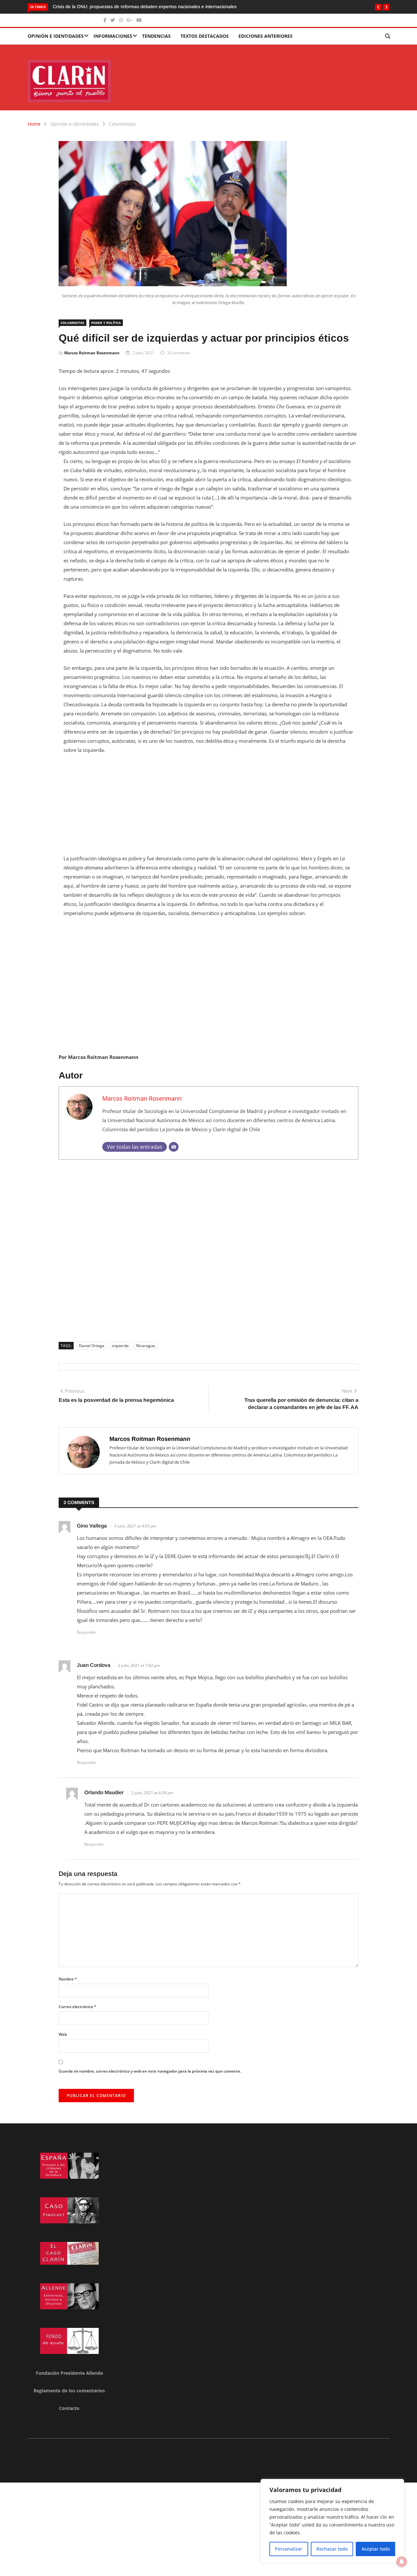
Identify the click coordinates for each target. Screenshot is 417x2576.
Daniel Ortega (92, 1346)
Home (34, 124)
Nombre (68, 1979)
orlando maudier (104, 1792)
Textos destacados (205, 36)
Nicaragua (146, 1346)
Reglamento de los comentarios (69, 2391)
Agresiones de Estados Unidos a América (96, 7)
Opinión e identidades (56, 36)
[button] (378, 7)
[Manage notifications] (402, 2562)
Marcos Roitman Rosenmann (92, 353)
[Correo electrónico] (174, 1147)
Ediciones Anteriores (266, 36)
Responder (87, 1632)
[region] (332, 2521)
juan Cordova (94, 1665)
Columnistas (122, 124)
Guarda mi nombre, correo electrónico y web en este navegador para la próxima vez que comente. (150, 2071)
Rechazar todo (332, 2549)
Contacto (69, 2408)
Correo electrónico (78, 2007)
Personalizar (289, 2549)
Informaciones (113, 36)
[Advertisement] (208, 808)
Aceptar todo (376, 2549)
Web (63, 2034)
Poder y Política (106, 323)
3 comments (179, 353)
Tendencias (156, 36)
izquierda (120, 1346)
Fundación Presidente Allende (69, 2373)
